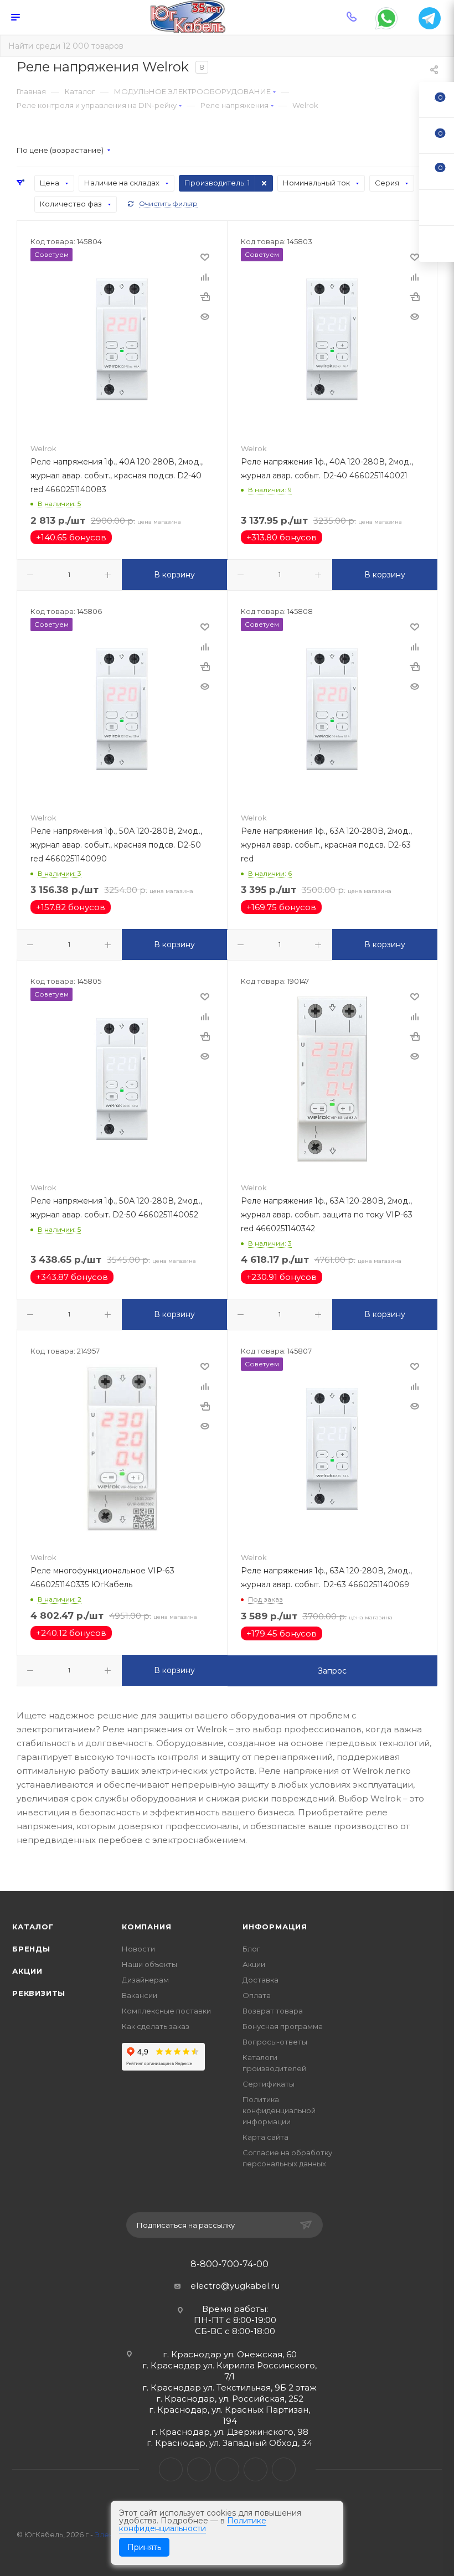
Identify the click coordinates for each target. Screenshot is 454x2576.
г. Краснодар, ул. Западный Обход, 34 (229, 2443)
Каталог (33, 1927)
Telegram (199, 2469)
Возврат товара (273, 2011)
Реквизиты (39, 1993)
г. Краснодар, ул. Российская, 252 (230, 2399)
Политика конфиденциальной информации (279, 2110)
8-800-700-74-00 (229, 2264)
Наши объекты (149, 1964)
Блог (251, 1949)
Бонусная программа (283, 2026)
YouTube (227, 2469)
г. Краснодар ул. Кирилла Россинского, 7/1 (229, 2371)
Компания (146, 1927)
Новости (138, 1949)
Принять (144, 2547)
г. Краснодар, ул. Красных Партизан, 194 (229, 2415)
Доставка (260, 1980)
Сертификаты (269, 2084)
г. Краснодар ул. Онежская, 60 (230, 2354)
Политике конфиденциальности (193, 2525)
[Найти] (438, 46)
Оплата (257, 1995)
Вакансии (140, 1995)
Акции (27, 1971)
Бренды (31, 1949)
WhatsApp (256, 2469)
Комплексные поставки (166, 2011)
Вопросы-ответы (275, 2042)
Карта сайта (265, 2137)
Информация (275, 1927)
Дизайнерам (145, 1980)
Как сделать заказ (156, 2026)
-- (437, 99)
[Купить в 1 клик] (205, 297)
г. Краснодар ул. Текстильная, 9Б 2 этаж (229, 2387)
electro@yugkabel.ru (235, 2286)
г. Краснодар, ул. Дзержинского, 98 (230, 2432)
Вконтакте (171, 2469)
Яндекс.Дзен (284, 2469)
